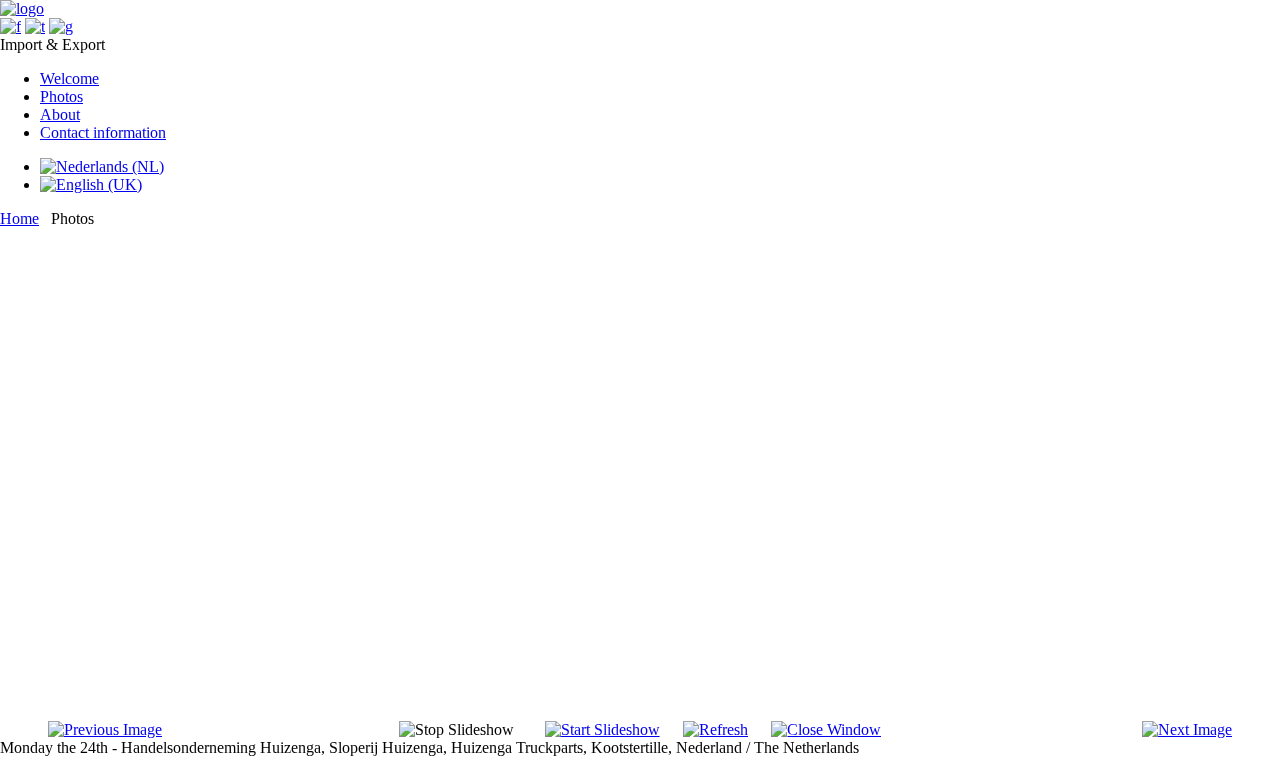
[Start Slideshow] (602, 729)
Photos (61, 96)
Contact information (103, 132)
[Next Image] (1187, 729)
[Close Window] (826, 729)
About (60, 114)
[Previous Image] (105, 729)
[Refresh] (715, 729)
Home (19, 218)
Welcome (69, 78)
